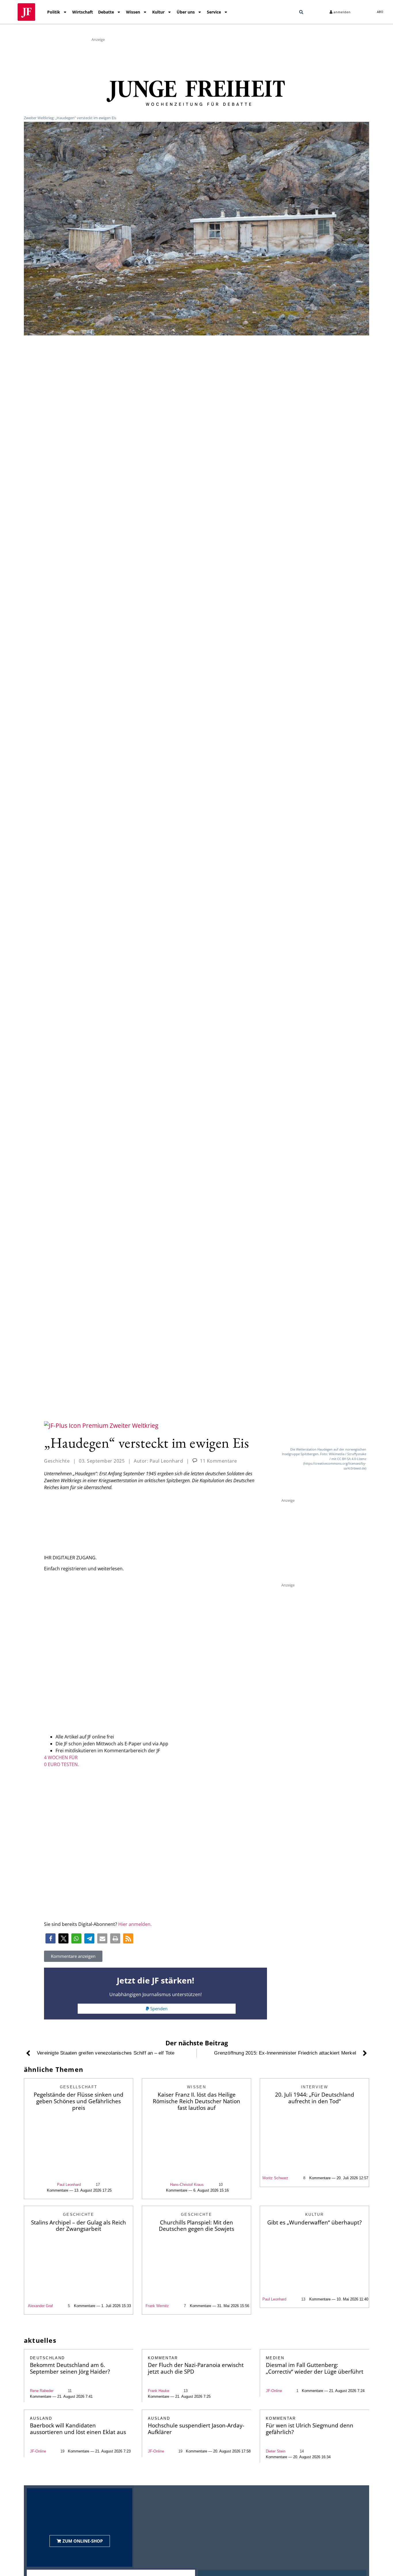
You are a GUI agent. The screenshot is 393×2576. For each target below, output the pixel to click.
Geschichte (57, 1461)
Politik (54, 12)
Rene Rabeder (42, 2391)
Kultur (158, 12)
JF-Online (274, 2391)
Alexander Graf (40, 2306)
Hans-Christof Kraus (187, 2185)
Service (214, 12)
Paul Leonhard (69, 2185)
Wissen (133, 12)
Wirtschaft (83, 12)
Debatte (106, 12)
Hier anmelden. (135, 1924)
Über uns (186, 12)
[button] (301, 12)
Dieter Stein (276, 2451)
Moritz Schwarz (275, 2178)
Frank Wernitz (157, 2306)
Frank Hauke (159, 2391)
